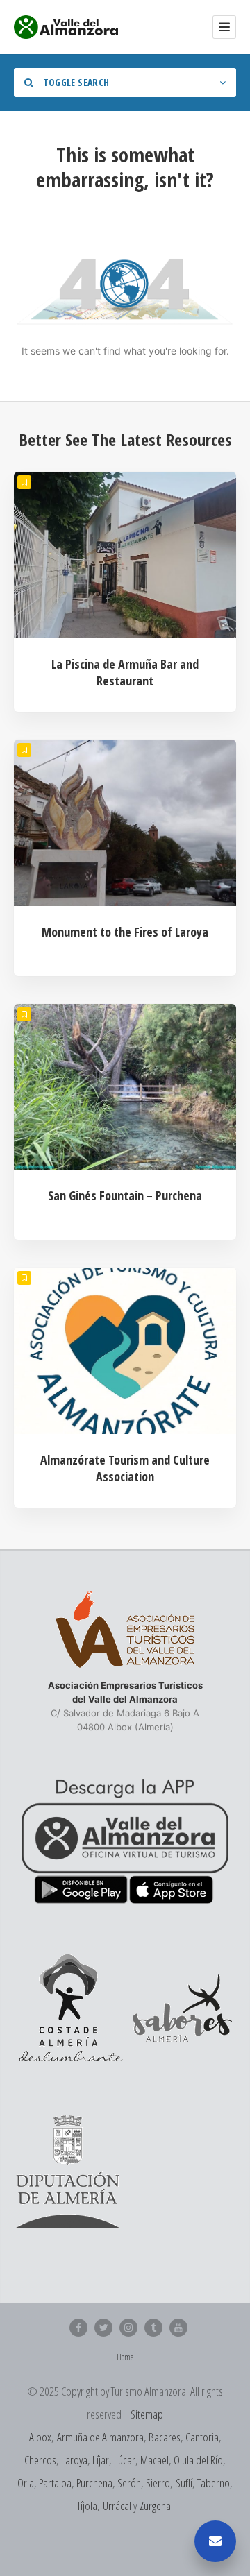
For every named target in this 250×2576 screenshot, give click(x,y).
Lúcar (125, 2460)
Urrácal (117, 2506)
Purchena (94, 2483)
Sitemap (147, 2414)
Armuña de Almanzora (100, 2437)
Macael (155, 2460)
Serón (129, 2483)
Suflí (184, 2483)
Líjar (101, 2460)
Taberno (214, 2483)
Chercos (40, 2460)
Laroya (74, 2460)
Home (125, 2357)
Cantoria (202, 2437)
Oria (26, 2483)
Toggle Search (75, 82)
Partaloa (55, 2483)
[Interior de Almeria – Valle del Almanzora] (66, 27)
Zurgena (155, 2506)
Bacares (165, 2437)
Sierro (158, 2483)
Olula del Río (198, 2460)
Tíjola (87, 2506)
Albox (40, 2437)
